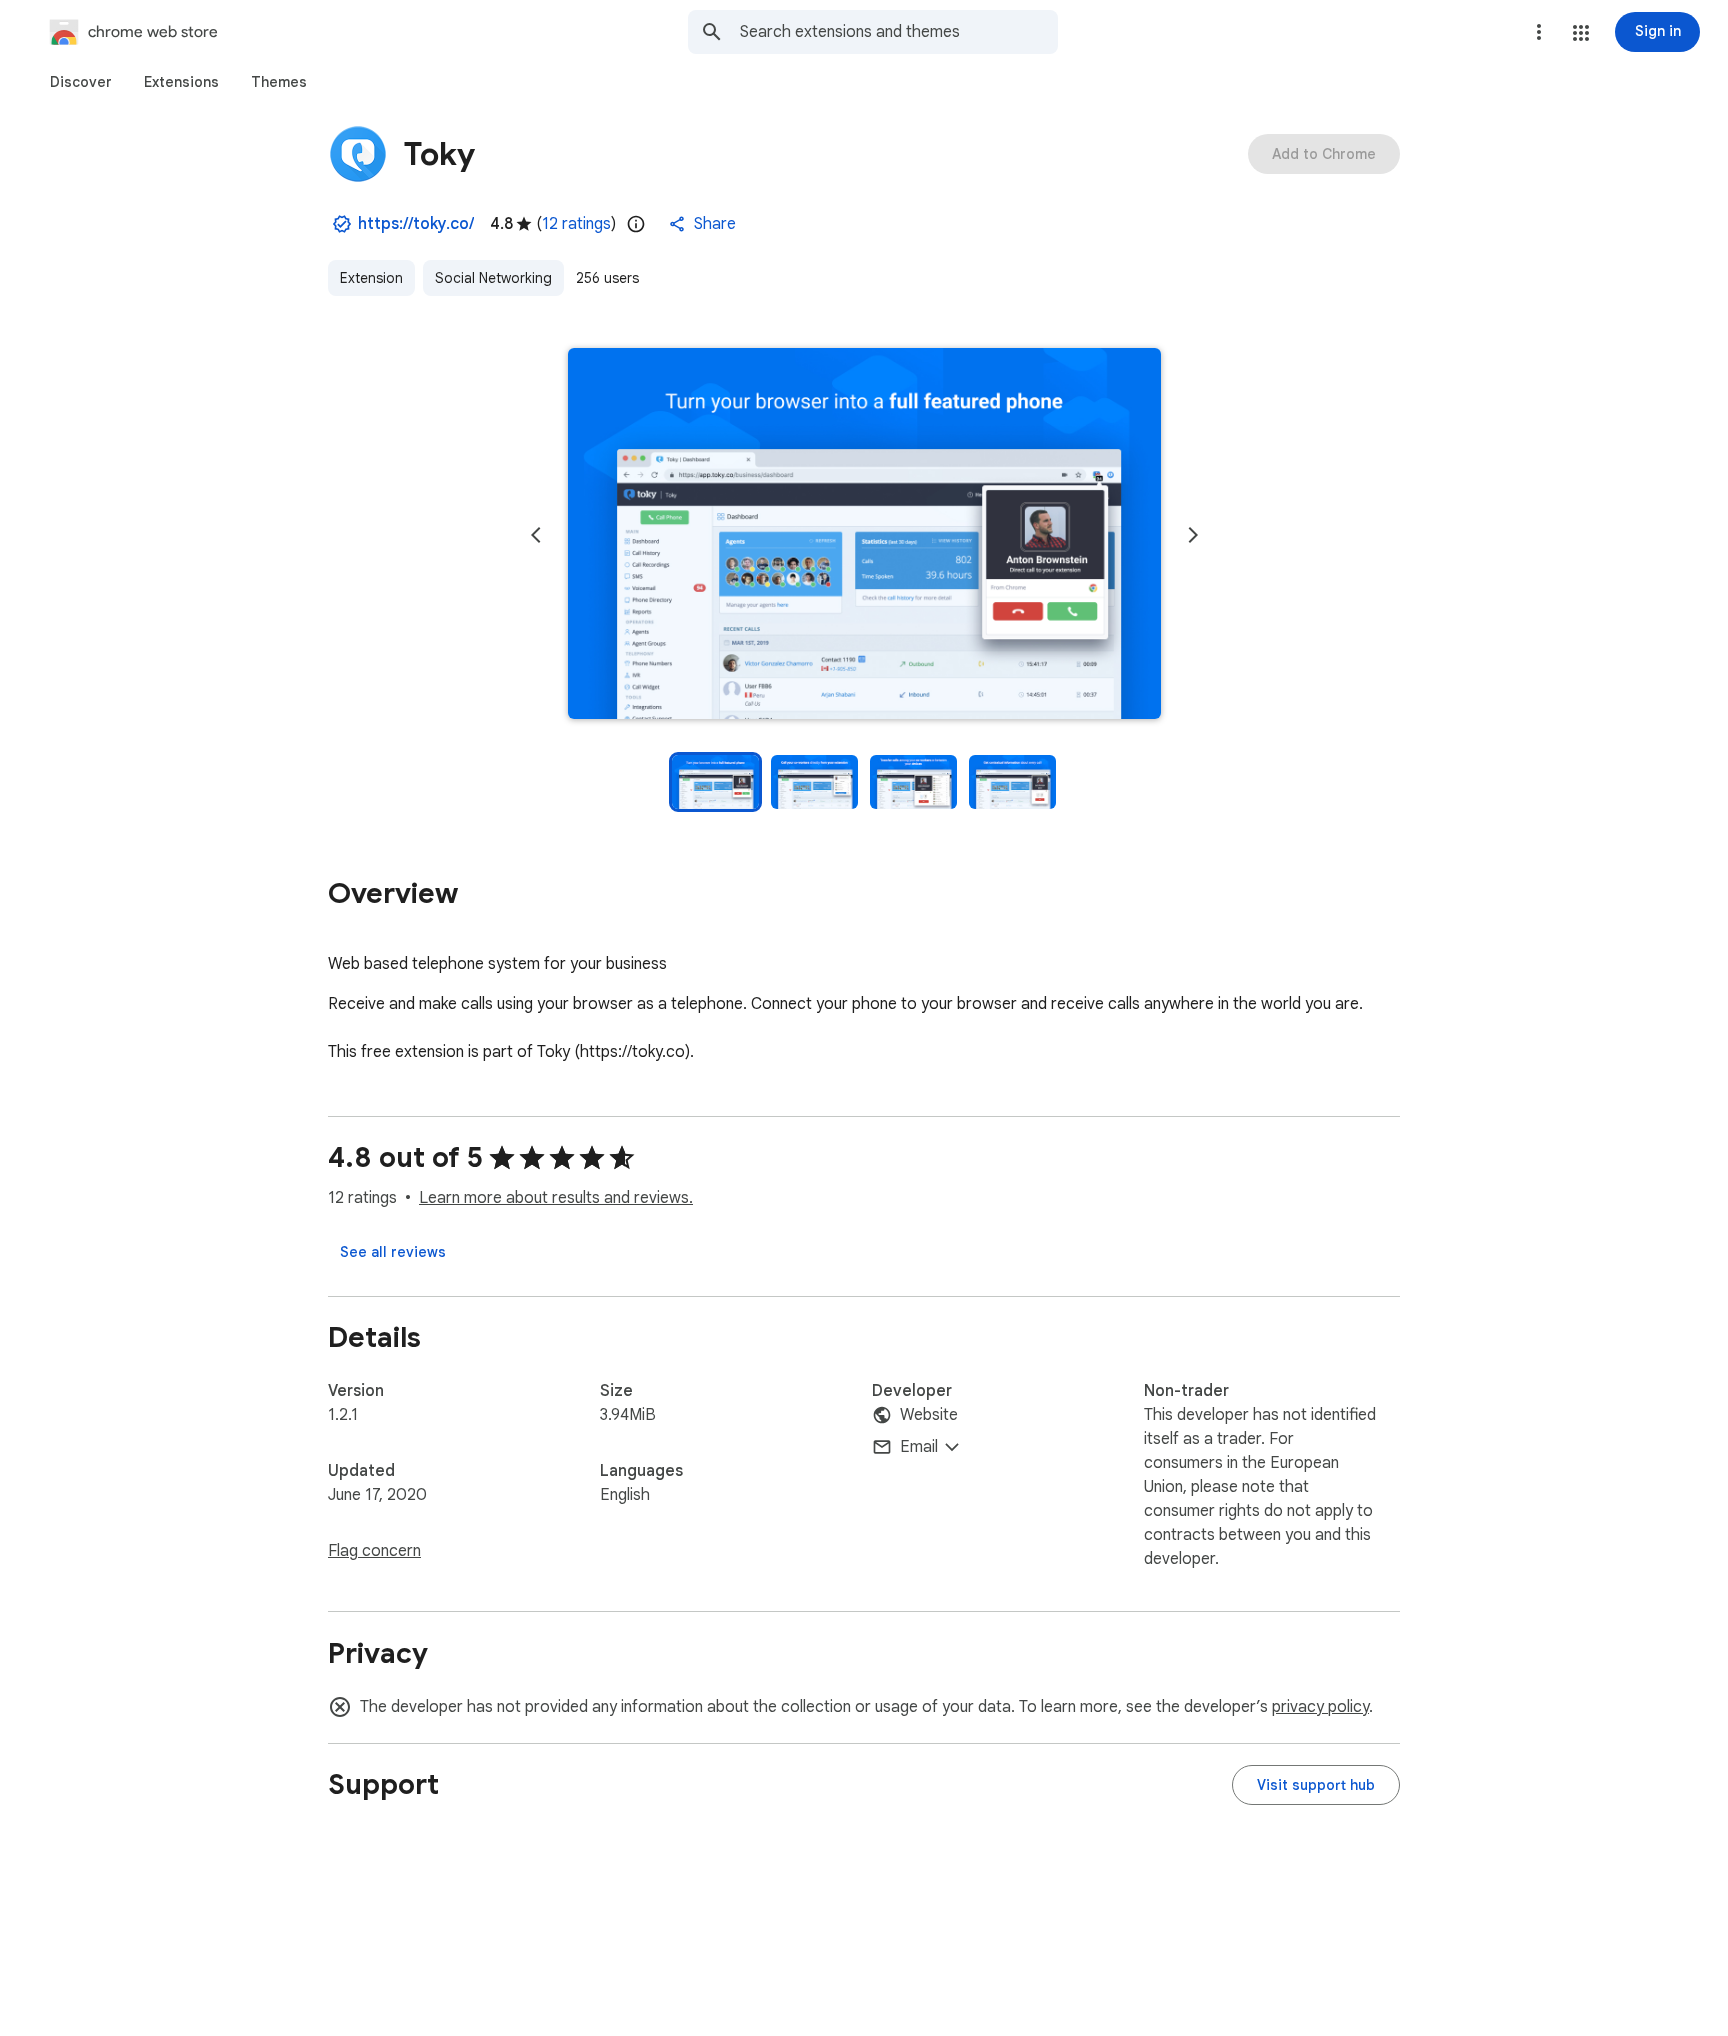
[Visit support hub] (1316, 1785)
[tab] (81, 82)
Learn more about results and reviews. (556, 1198)
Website (929, 1415)
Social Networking (493, 278)
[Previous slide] (536, 535)
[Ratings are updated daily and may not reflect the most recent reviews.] (636, 224)
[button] (1581, 33)
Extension (371, 278)
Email (919, 1447)
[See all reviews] (393, 1252)
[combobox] (899, 32)
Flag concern (374, 1551)
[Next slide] (1193, 535)
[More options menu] (1539, 32)
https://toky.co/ (416, 224)
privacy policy (1320, 1707)
